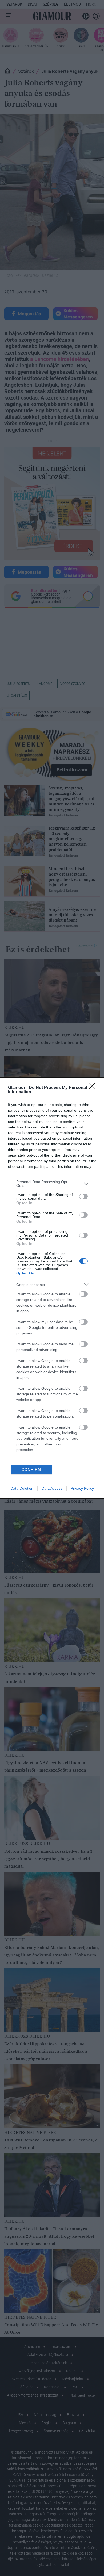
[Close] (94, 1088)
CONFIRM (31, 1470)
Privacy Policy (82, 1488)
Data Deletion (22, 1488)
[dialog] (52, 1288)
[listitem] (52, 1184)
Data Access (52, 1488)
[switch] (83, 1196)
